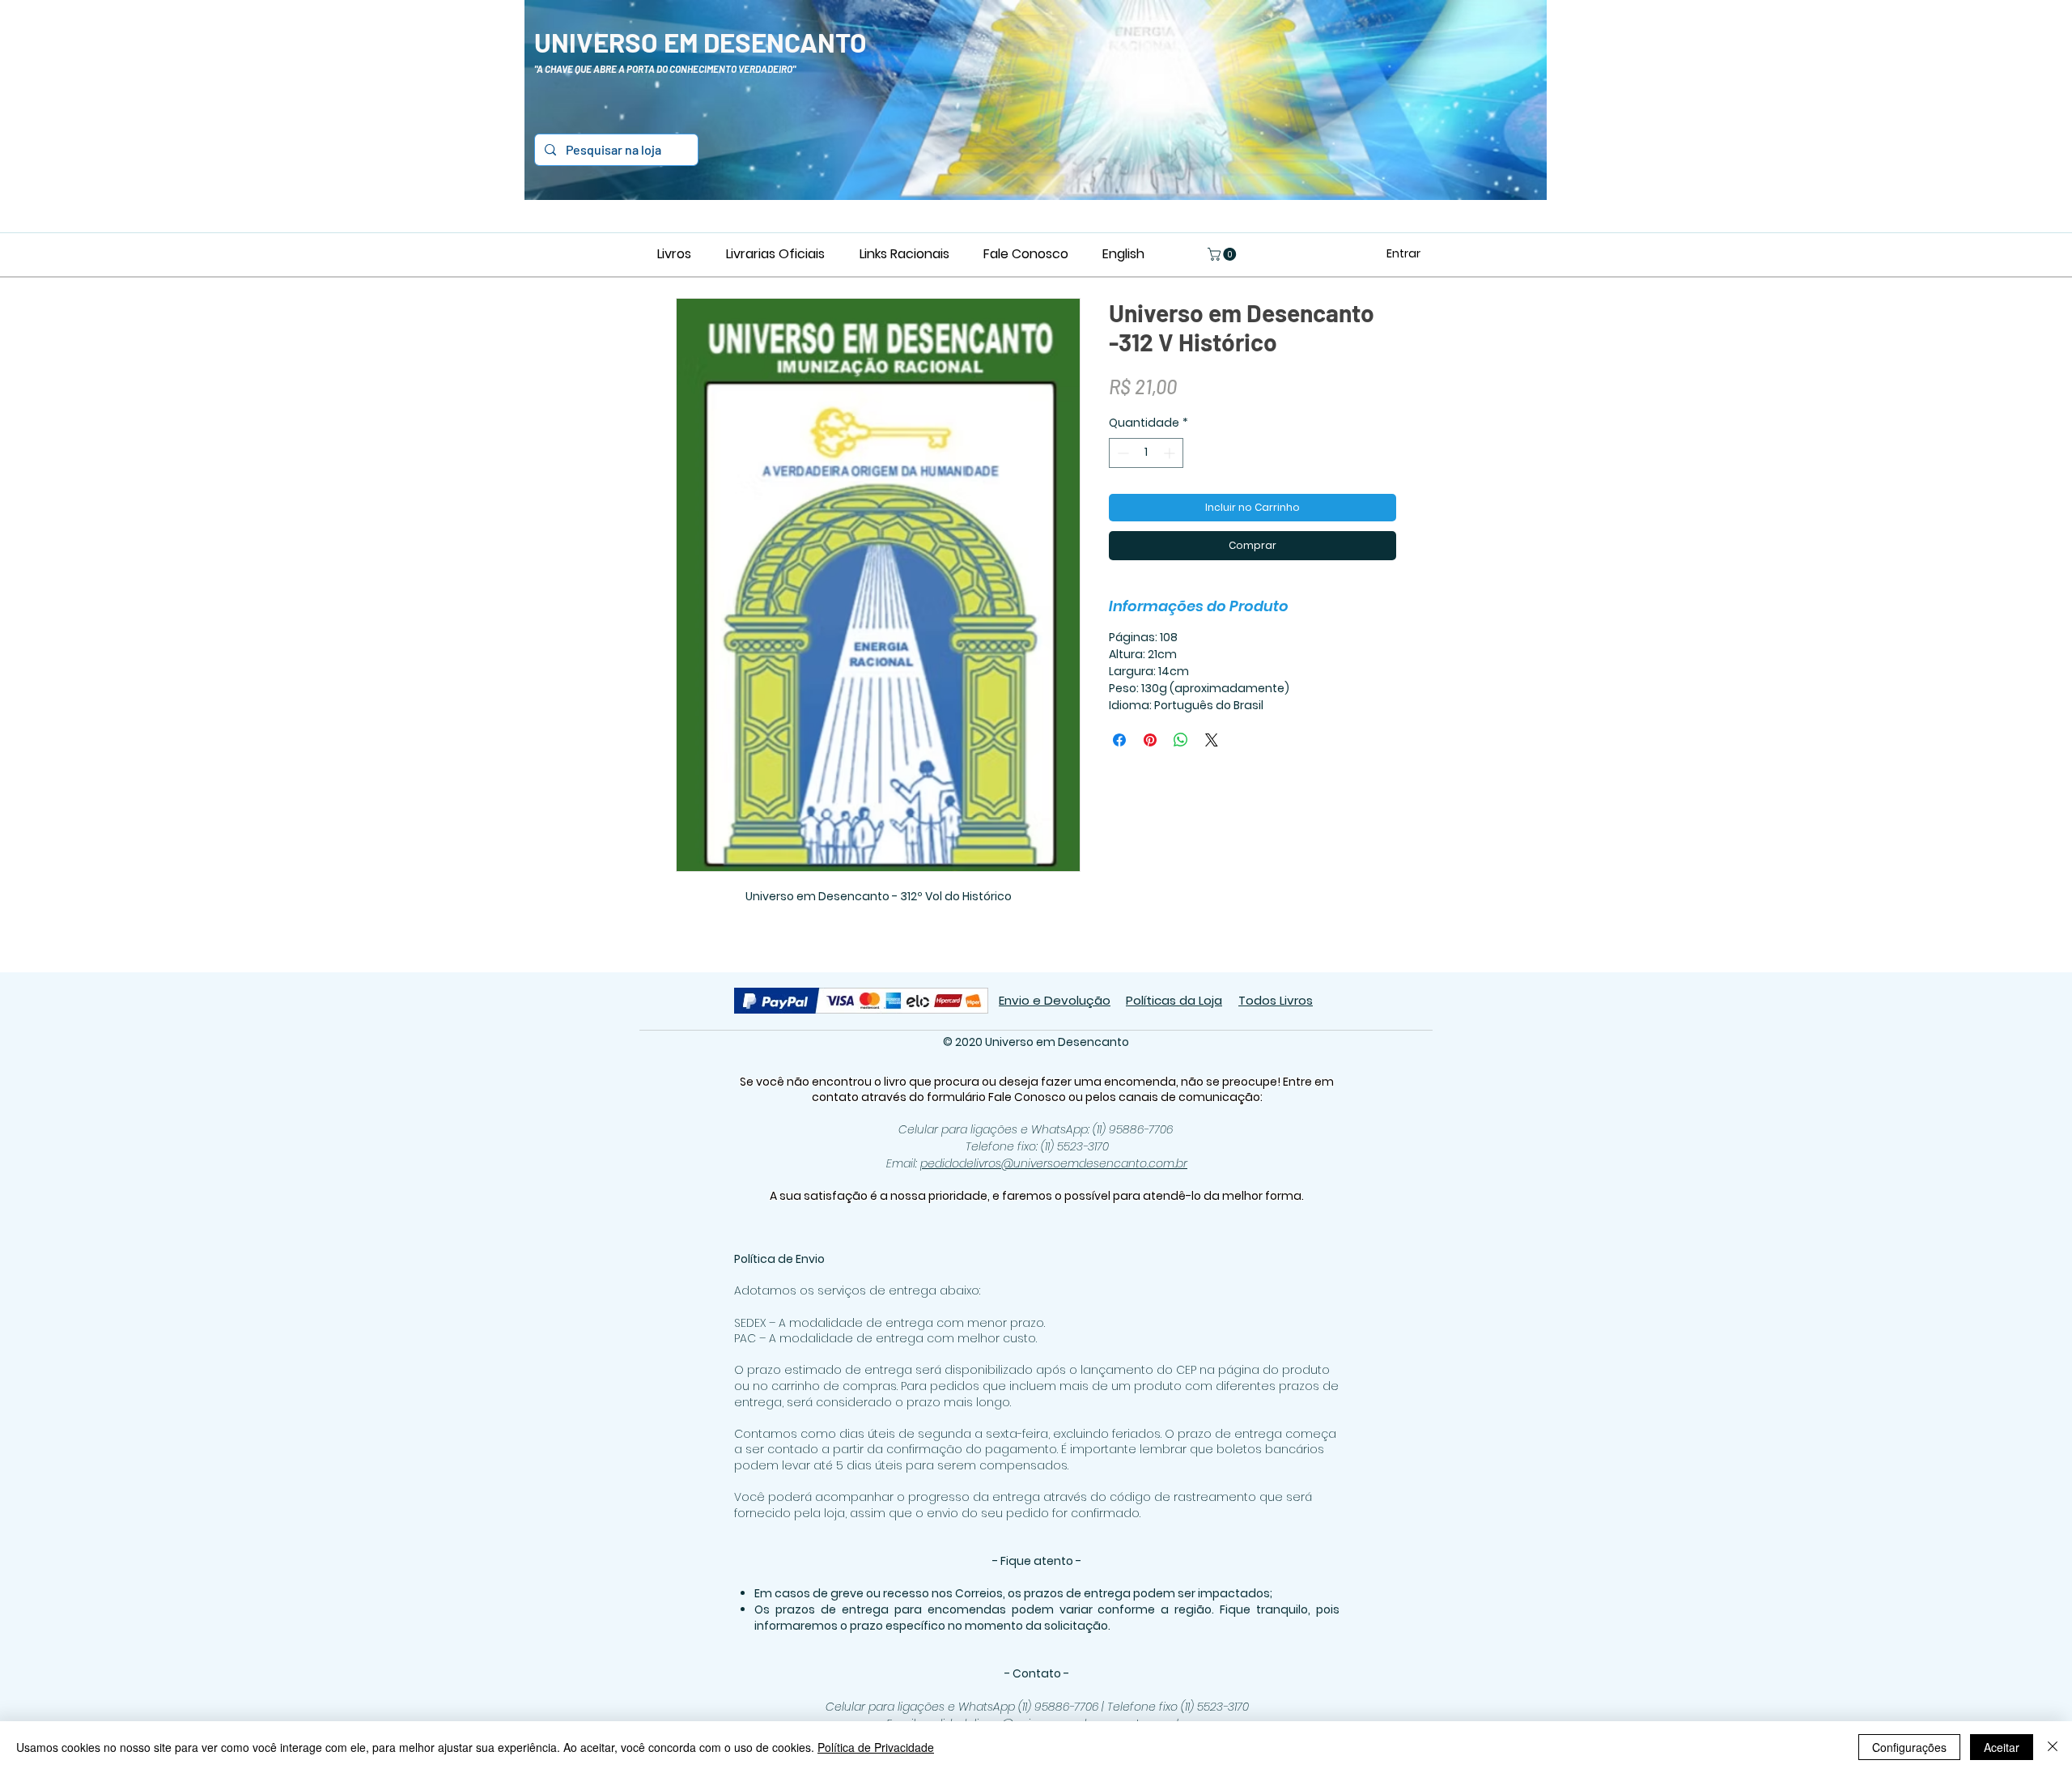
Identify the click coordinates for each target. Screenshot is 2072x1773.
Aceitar (2002, 1747)
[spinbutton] (1146, 453)
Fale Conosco (1028, 1097)
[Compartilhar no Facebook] (1119, 740)
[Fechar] (2053, 1747)
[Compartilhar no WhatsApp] (1181, 740)
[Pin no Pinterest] (1150, 740)
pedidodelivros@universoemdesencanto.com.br (1054, 1163)
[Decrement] (1121, 453)
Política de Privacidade (876, 1747)
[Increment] (1171, 453)
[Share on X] (1212, 740)
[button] (1223, 254)
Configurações (1909, 1747)
